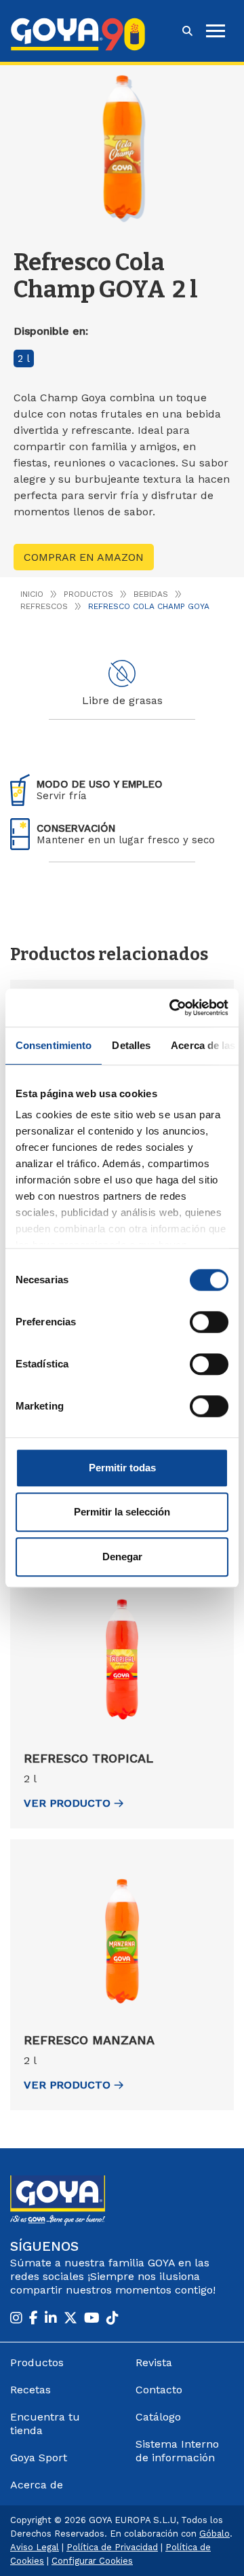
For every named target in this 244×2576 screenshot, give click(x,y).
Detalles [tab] (131, 1045)
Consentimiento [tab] (54, 1045)
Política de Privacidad (112, 2547)
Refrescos (44, 606)
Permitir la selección (122, 1512)
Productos (88, 594)
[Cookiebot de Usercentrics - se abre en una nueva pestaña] (172, 1008)
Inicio (32, 594)
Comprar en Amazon (84, 557)
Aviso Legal (35, 2547)
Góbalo (215, 2534)
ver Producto (67, 1803)
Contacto (159, 2390)
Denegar (122, 1557)
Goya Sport (39, 2458)
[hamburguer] (216, 31)
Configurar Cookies (92, 2561)
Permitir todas (122, 1468)
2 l (24, 358)
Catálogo (158, 2417)
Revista (154, 2362)
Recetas (30, 2390)
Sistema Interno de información (177, 2451)
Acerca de (37, 2485)
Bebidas (151, 594)
